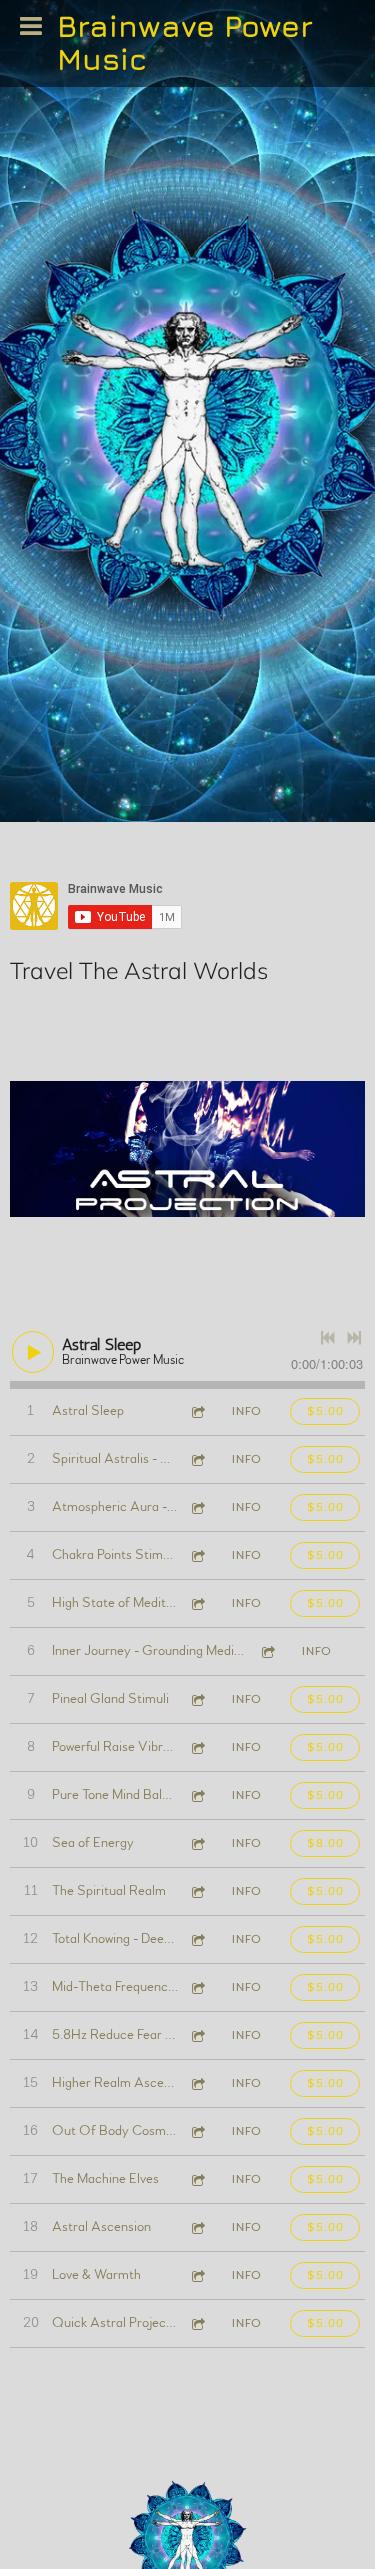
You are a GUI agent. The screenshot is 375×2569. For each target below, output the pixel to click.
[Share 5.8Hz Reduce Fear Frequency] (197, 2035)
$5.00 (325, 1411)
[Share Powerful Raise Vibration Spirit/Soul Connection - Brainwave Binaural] (197, 1747)
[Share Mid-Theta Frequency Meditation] (197, 1987)
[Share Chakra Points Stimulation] (197, 1555)
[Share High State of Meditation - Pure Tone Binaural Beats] (197, 1603)
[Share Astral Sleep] (197, 1411)
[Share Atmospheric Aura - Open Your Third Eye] (197, 1507)
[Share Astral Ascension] (197, 2227)
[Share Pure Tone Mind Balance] (197, 1795)
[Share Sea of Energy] (197, 1843)
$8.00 (325, 1843)
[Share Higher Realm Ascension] (197, 2083)
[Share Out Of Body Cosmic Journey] (197, 2131)
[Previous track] (328, 1338)
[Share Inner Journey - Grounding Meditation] (267, 1651)
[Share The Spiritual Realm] (197, 1891)
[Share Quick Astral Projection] (197, 2323)
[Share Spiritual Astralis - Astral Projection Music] (197, 1459)
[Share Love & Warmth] (197, 2275)
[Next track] (354, 1338)
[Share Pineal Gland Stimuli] (197, 1699)
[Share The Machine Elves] (197, 2179)
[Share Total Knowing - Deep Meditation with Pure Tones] (197, 1939)
